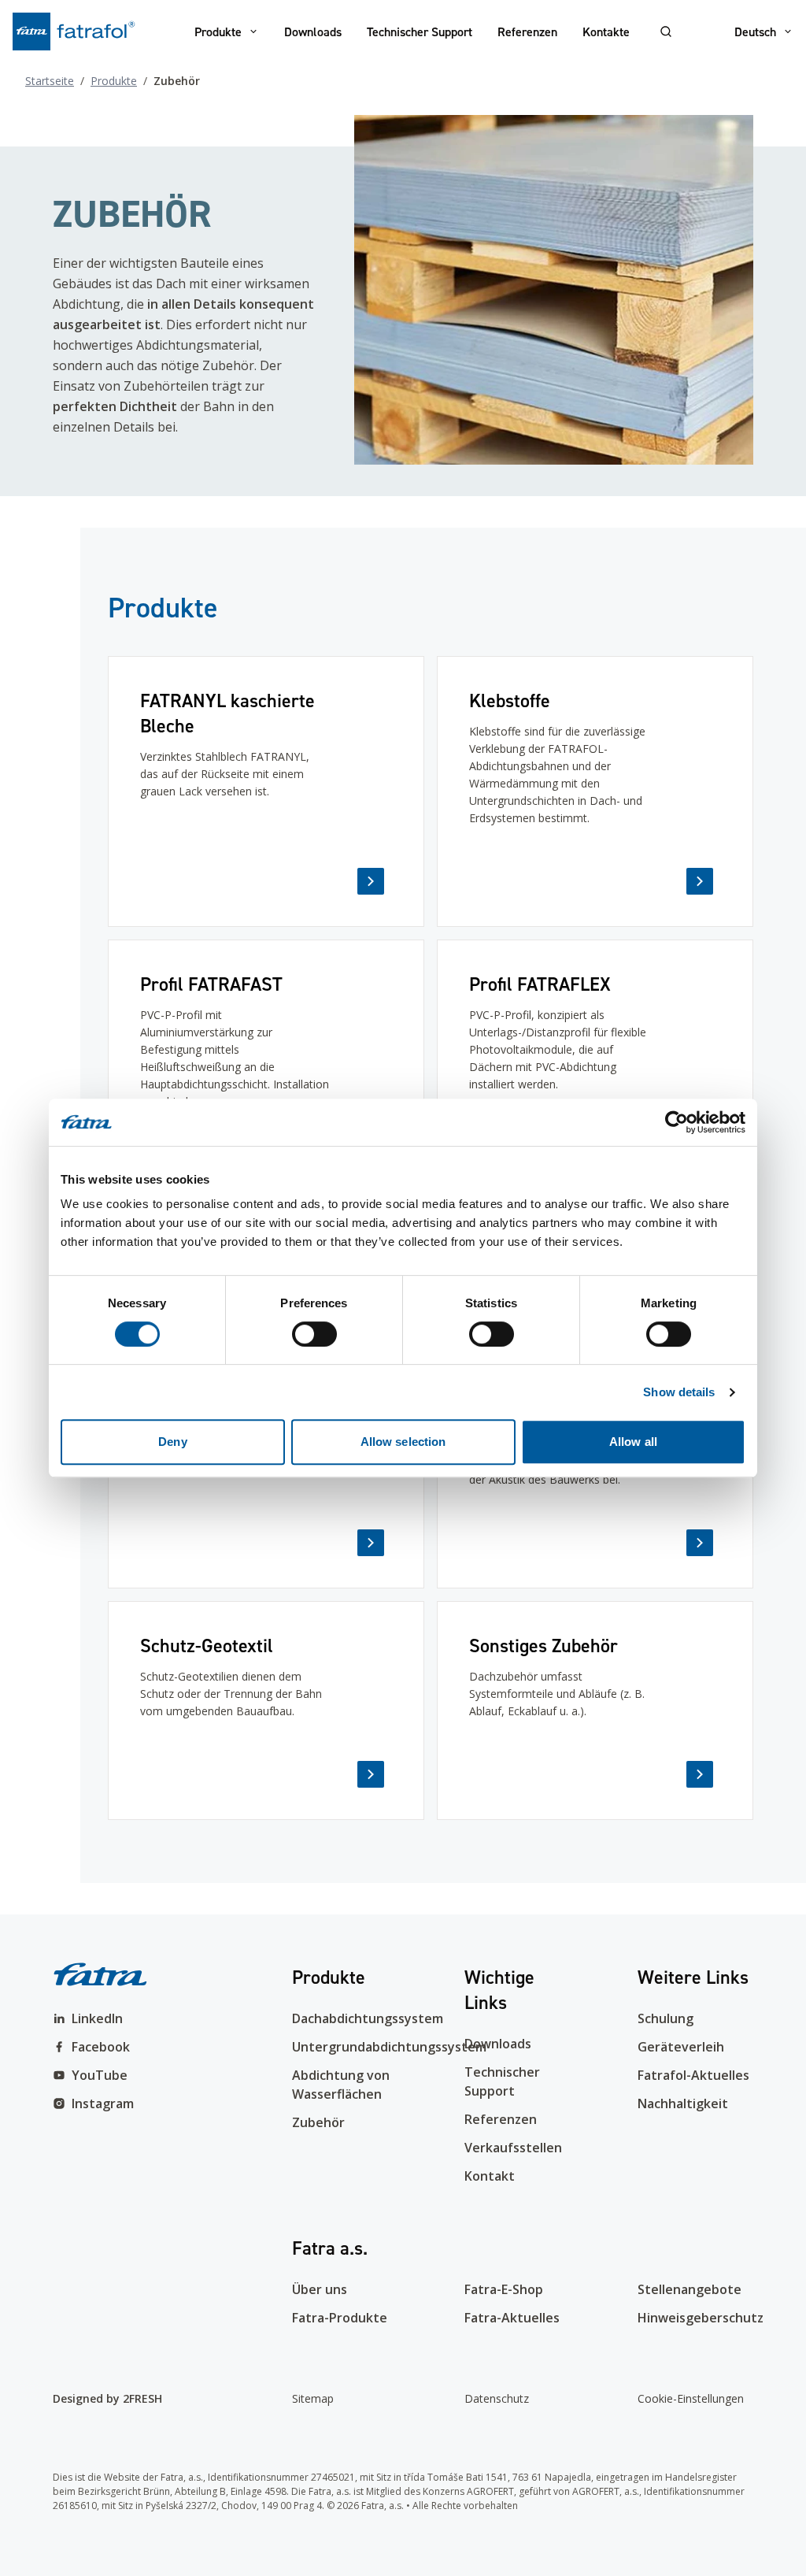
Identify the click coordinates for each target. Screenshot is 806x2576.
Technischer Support (420, 32)
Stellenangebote (690, 2289)
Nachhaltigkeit (683, 2103)
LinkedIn (97, 2018)
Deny (172, 1442)
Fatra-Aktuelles (512, 2318)
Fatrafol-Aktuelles (693, 2075)
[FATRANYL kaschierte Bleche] (266, 791)
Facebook (101, 2047)
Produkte (218, 32)
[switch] (314, 1334)
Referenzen (527, 32)
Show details (679, 1392)
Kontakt (490, 2176)
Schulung (666, 2018)
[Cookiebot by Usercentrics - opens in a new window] (677, 1122)
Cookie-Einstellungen (691, 2398)
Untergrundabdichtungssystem (350, 2047)
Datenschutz (497, 2398)
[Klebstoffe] (595, 791)
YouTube (100, 2075)
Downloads (313, 32)
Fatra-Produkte (340, 2318)
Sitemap (313, 2398)
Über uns (320, 2289)
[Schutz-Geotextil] (266, 1711)
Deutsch (755, 32)
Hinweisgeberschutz (695, 2318)
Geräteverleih (681, 2047)
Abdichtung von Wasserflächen (341, 2085)
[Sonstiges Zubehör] (595, 1711)
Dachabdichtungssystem (350, 2018)
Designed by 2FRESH (107, 2398)
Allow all (633, 1442)
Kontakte (606, 32)
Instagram (103, 2103)
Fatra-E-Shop (504, 2289)
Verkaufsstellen (513, 2148)
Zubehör (318, 2122)
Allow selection (403, 1442)
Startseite (50, 81)
